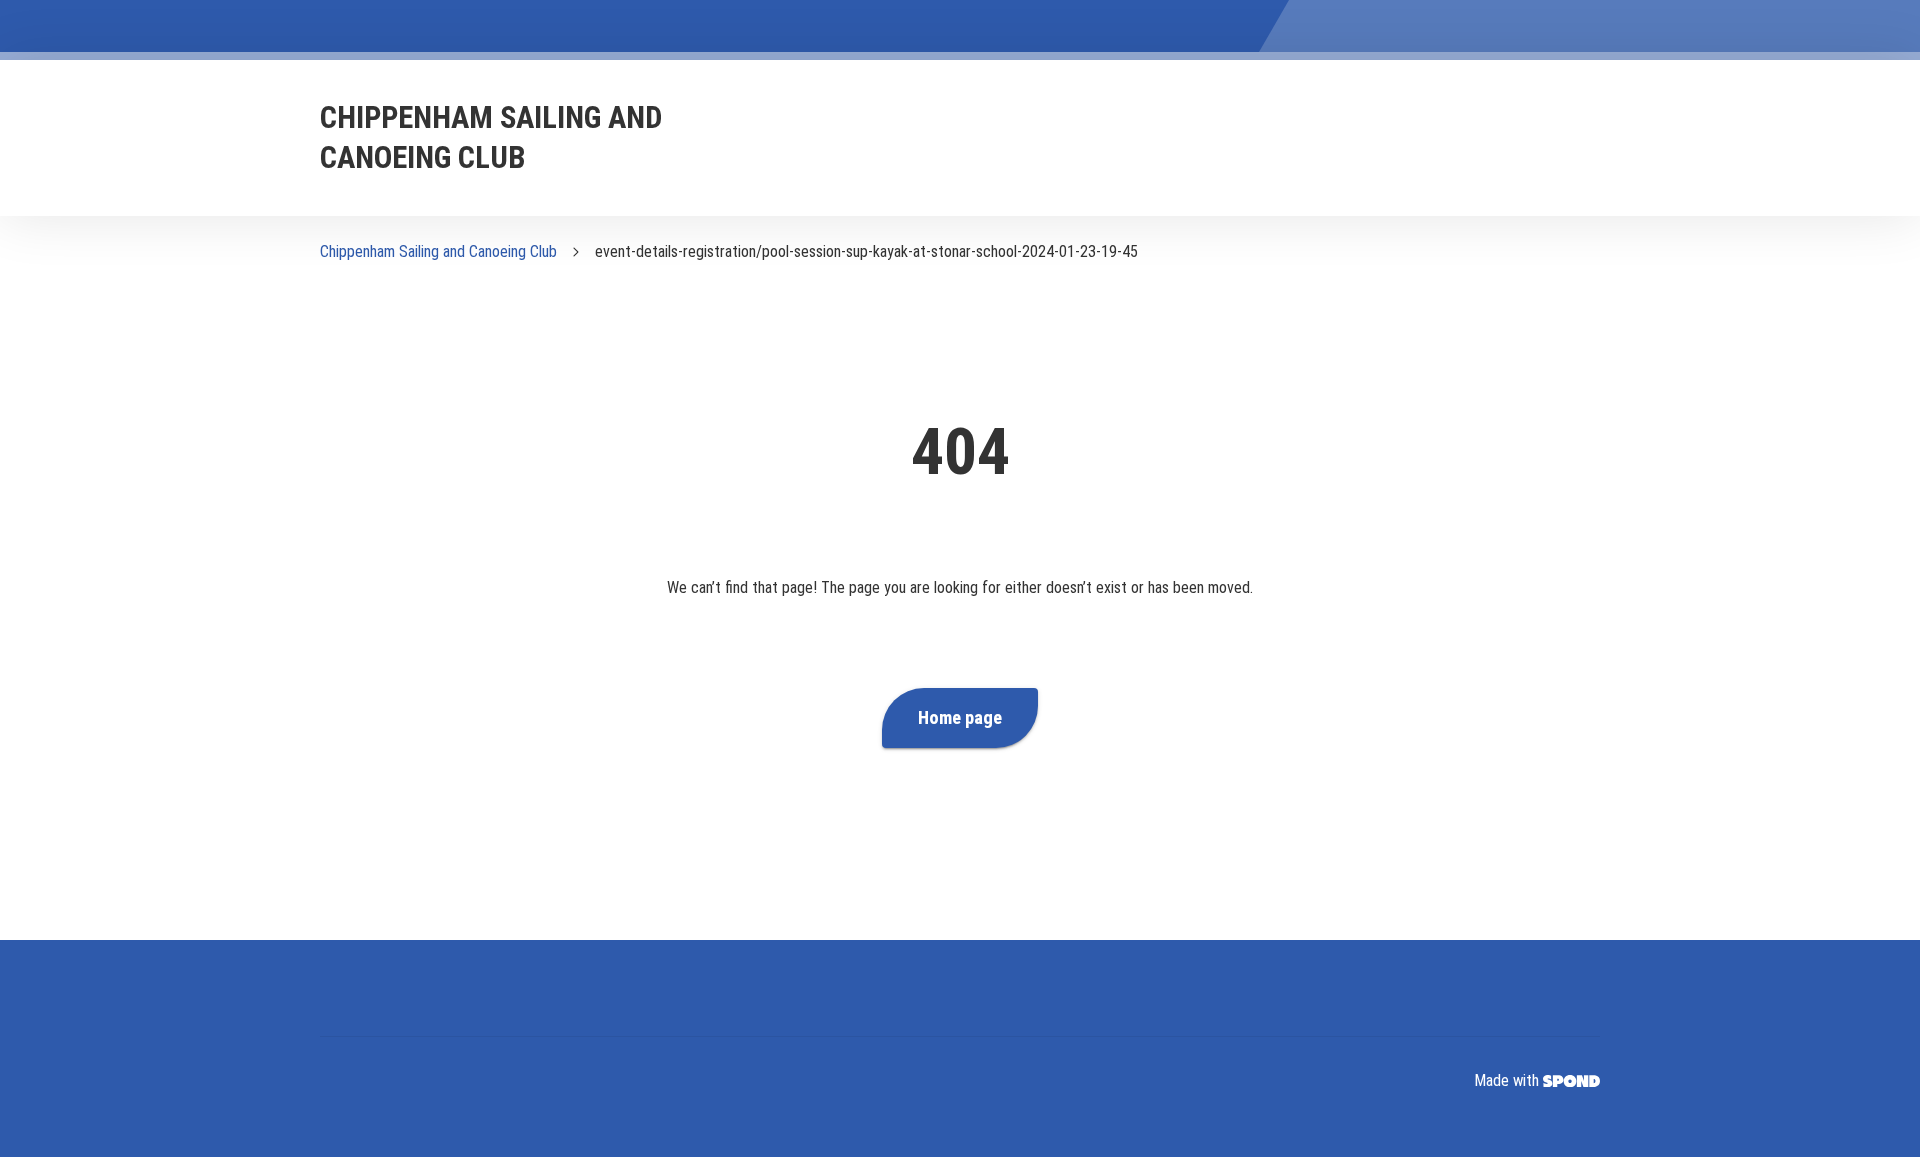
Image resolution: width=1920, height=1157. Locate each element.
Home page (960, 718)
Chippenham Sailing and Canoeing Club (438, 251)
